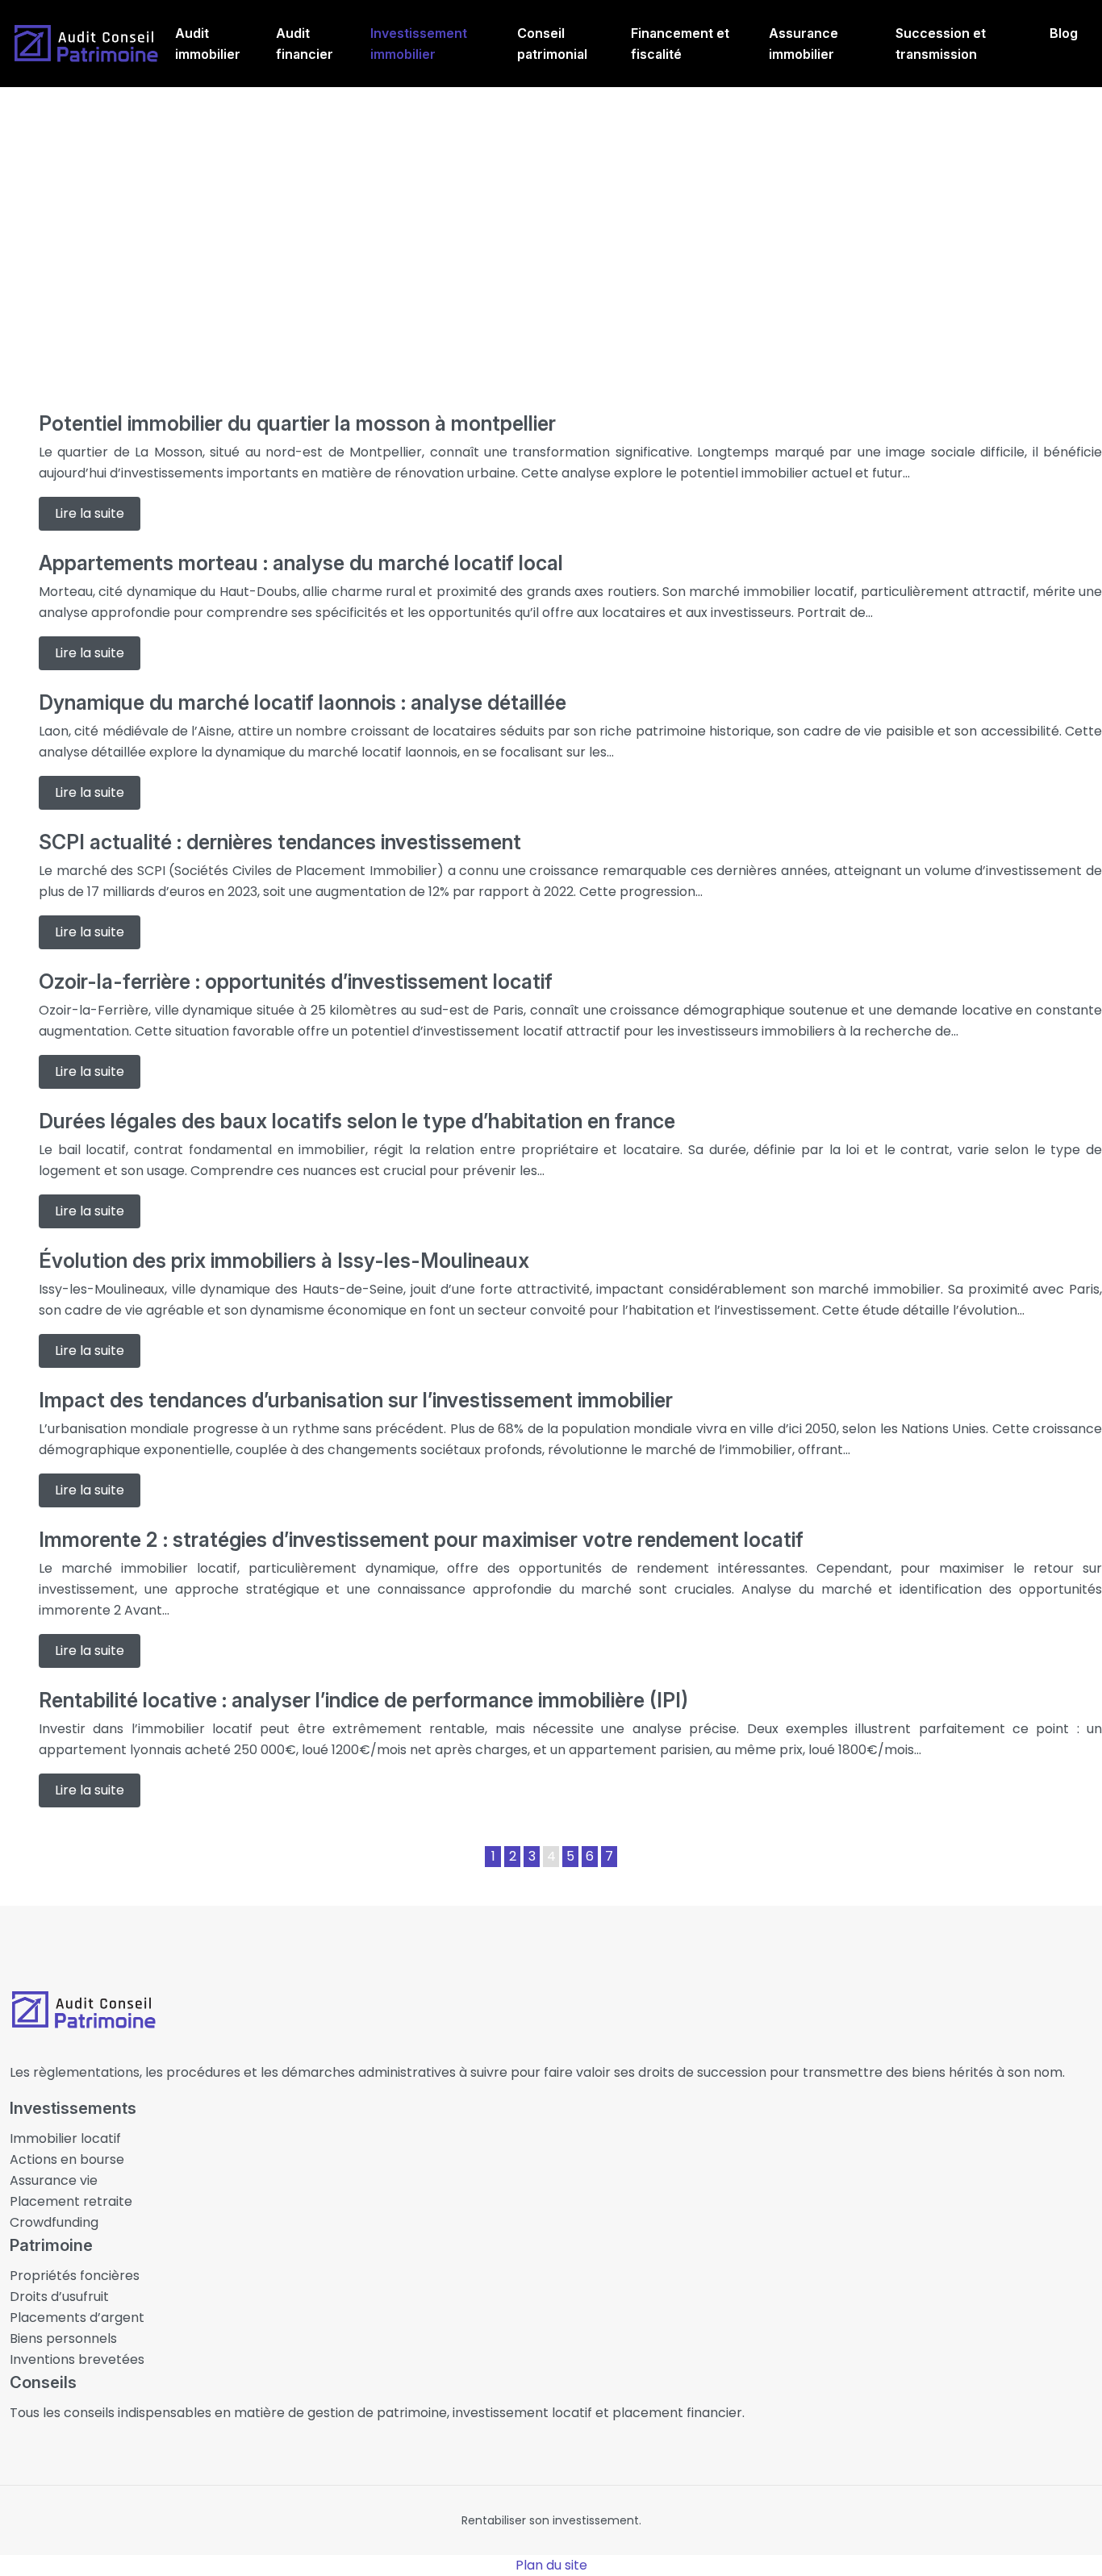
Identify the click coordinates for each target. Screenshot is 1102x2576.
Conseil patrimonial (552, 44)
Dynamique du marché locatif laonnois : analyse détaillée (303, 702)
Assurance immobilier (804, 44)
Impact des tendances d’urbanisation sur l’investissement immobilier (356, 1400)
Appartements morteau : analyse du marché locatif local (301, 563)
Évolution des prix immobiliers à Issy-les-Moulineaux (284, 1261)
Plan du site (551, 2565)
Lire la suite (90, 513)
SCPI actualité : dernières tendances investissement (280, 842)
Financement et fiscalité (680, 44)
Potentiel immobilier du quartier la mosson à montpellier (297, 423)
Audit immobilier (208, 44)
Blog (1064, 33)
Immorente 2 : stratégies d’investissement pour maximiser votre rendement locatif (421, 1540)
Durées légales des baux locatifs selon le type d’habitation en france (357, 1121)
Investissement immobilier (419, 44)
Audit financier (305, 44)
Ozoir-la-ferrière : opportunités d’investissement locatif (296, 982)
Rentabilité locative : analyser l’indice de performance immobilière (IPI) (363, 1700)
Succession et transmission (941, 44)
